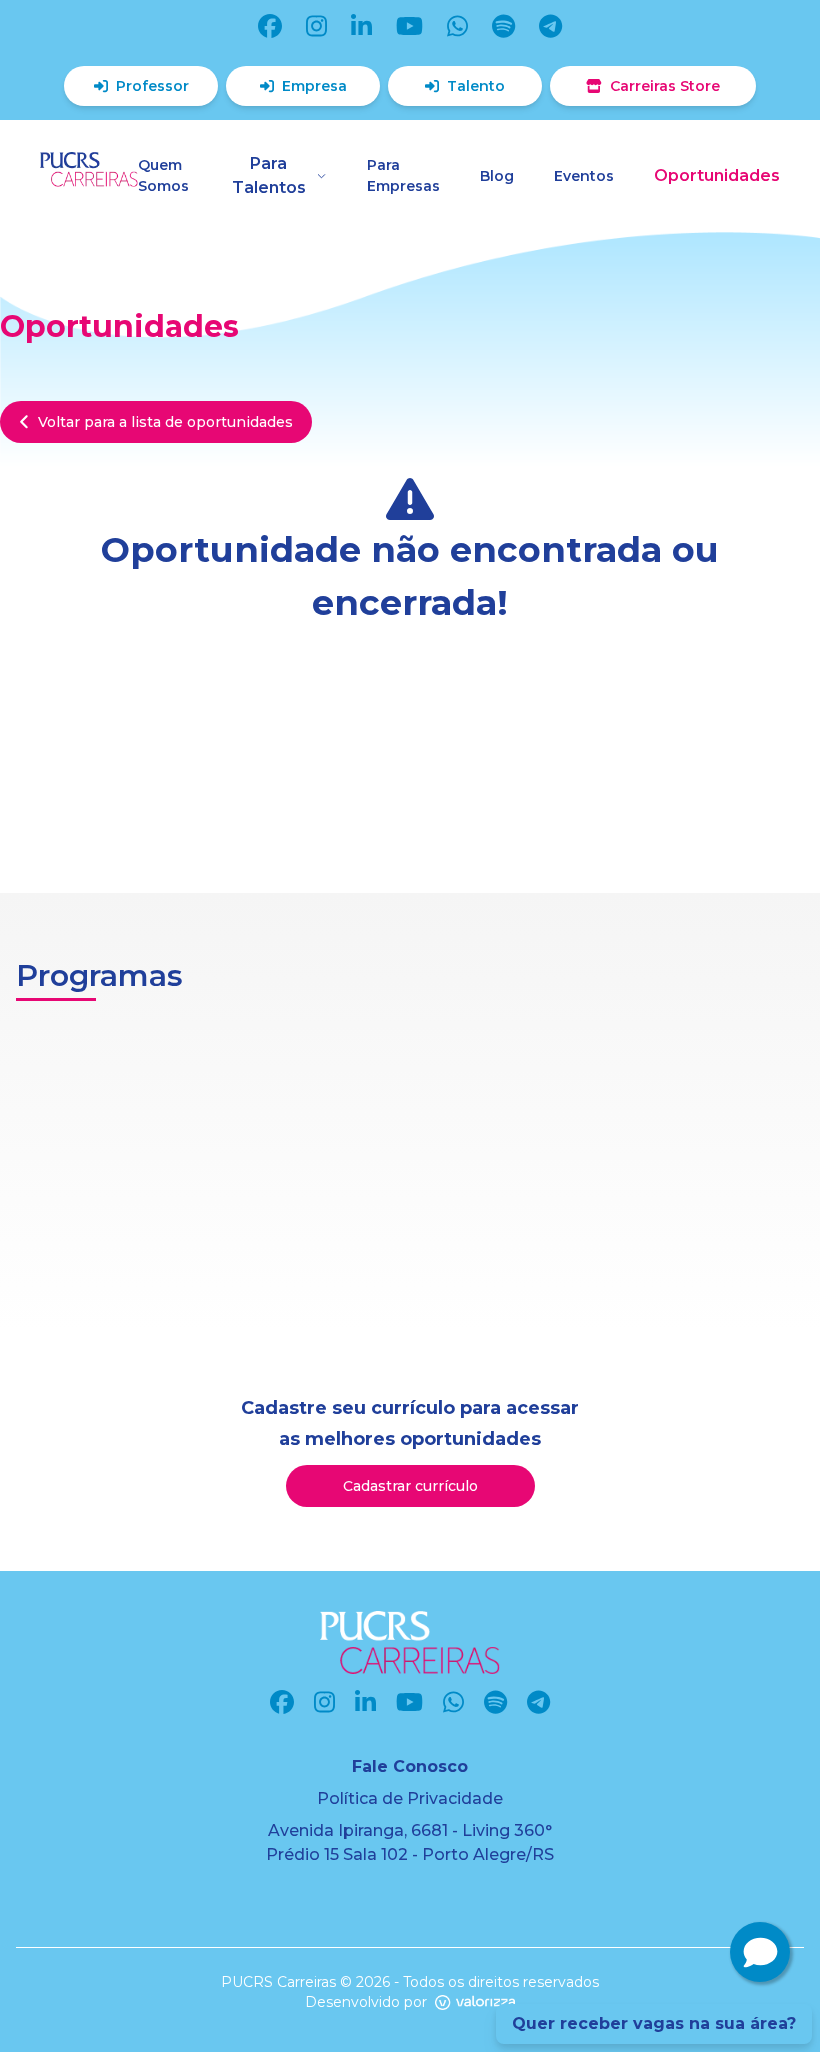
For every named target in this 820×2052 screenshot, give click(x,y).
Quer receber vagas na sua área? (654, 2023)
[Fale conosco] (760, 1952)
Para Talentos (269, 175)
